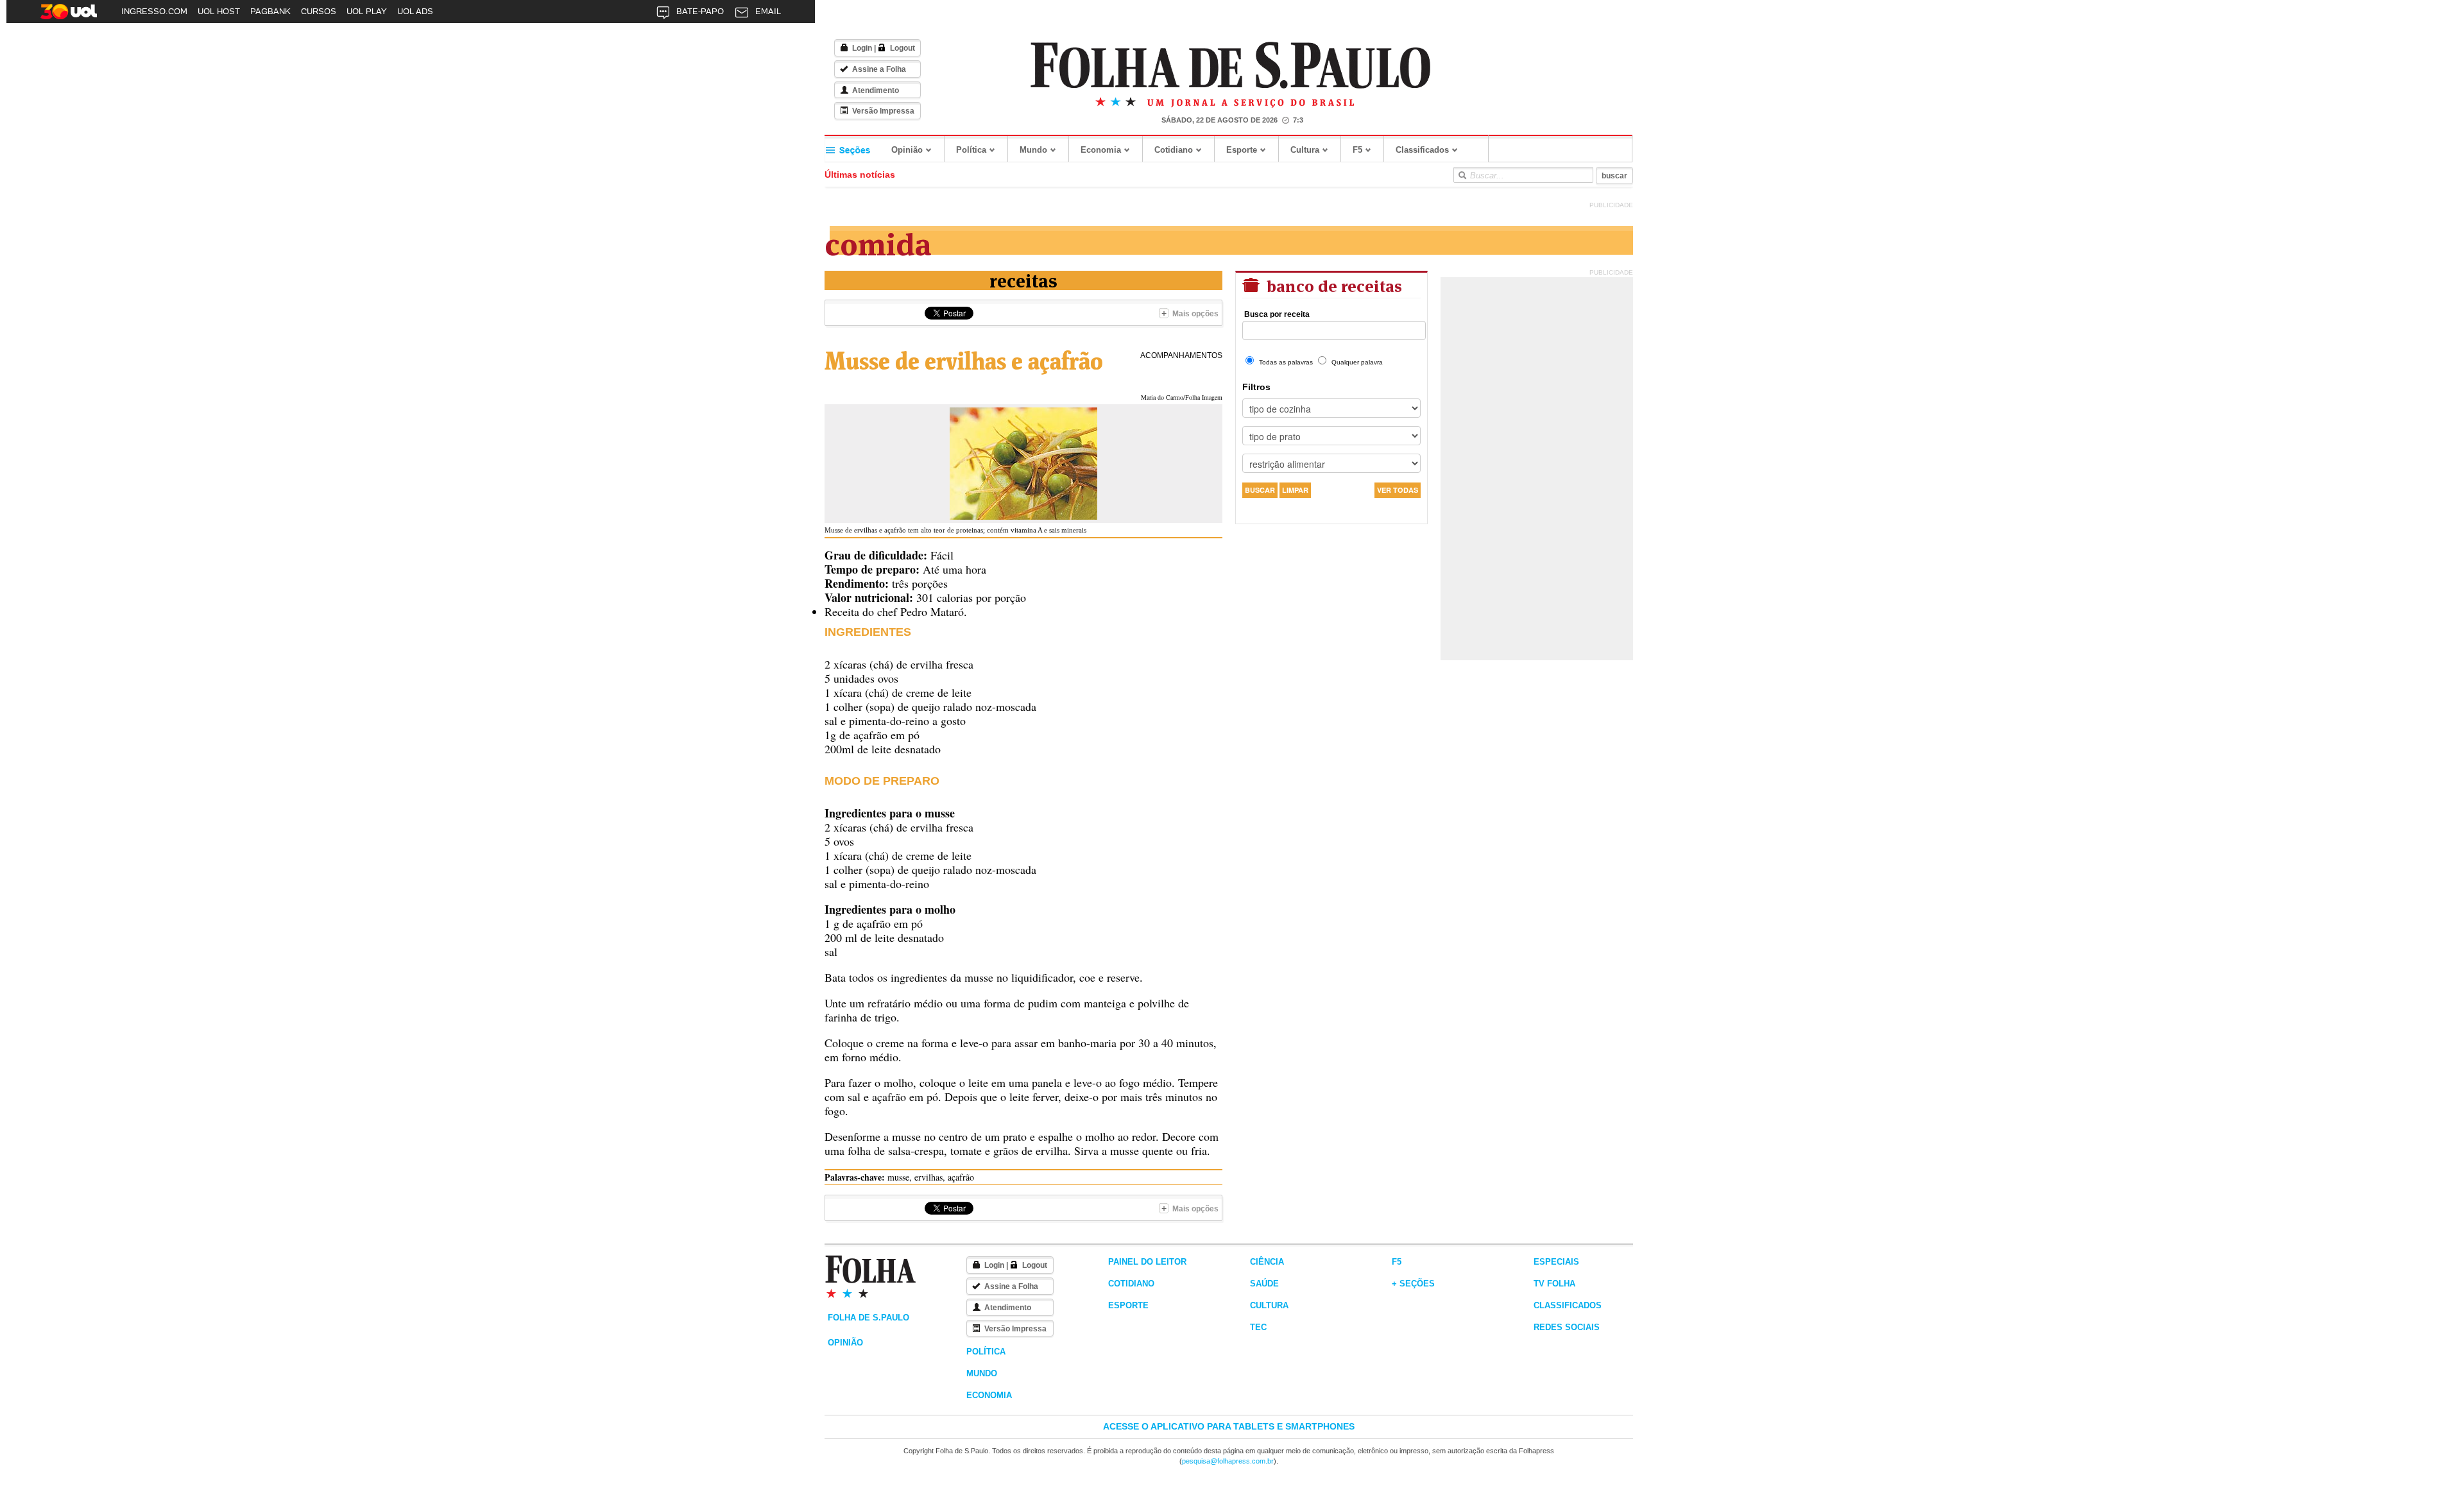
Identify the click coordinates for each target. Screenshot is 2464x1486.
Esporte (1242, 150)
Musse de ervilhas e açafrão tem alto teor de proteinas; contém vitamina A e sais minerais (955, 530)
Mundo (1033, 150)
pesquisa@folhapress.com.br (1228, 1461)
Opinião (907, 150)
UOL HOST (219, 11)
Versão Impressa (883, 111)
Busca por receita (1277, 314)
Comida (878, 242)
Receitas (1023, 279)
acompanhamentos (1181, 355)
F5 (1357, 150)
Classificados (1422, 150)
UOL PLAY (367, 11)
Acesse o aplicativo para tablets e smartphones (1229, 1426)
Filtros (1256, 387)
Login (862, 48)
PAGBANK (270, 11)
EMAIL (768, 11)
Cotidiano (1174, 150)
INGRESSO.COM (154, 11)
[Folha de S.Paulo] (1231, 66)
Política (971, 150)
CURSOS (319, 11)
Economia (1101, 150)
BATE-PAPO (700, 11)
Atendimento (876, 90)
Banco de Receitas (1332, 285)
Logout (903, 48)
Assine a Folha (879, 69)
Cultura (1305, 150)
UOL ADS (415, 11)
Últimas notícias (860, 175)
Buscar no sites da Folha (1462, 175)
